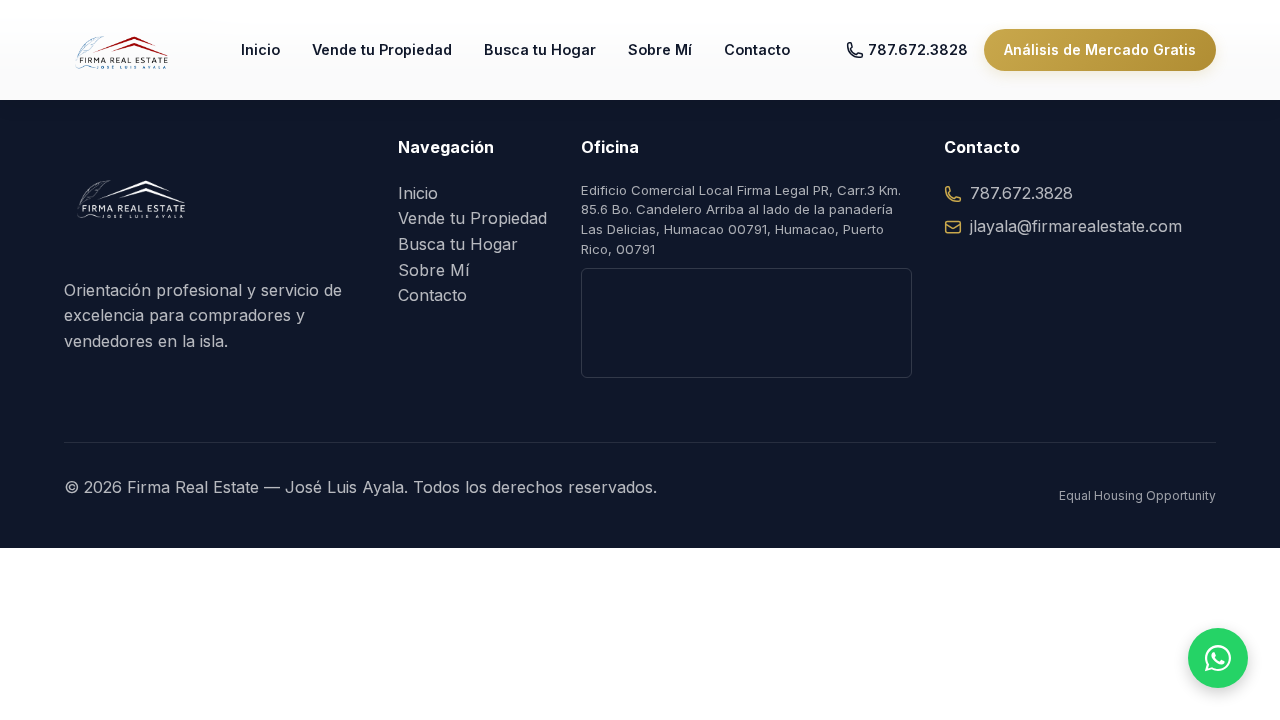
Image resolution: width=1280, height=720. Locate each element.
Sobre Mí (660, 49)
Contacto (757, 49)
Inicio (260, 49)
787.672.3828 (918, 49)
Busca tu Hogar (540, 49)
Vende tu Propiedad (382, 49)
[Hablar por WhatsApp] (1218, 658)
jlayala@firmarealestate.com (1076, 226)
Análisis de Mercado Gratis (1100, 49)
